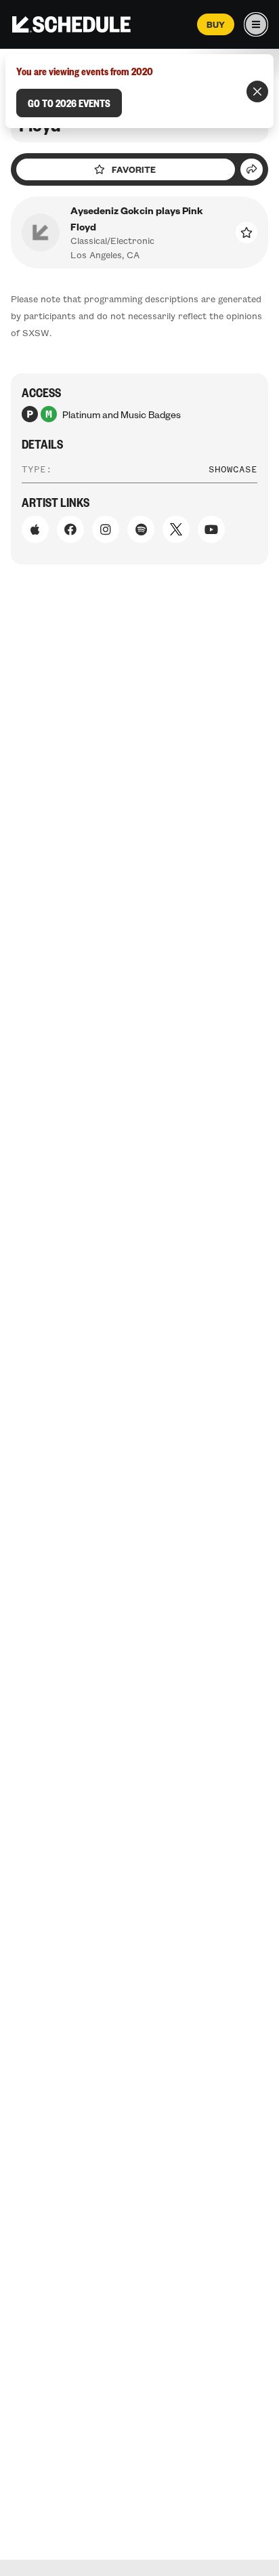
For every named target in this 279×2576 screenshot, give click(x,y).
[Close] (257, 91)
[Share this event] (252, 169)
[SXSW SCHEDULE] (71, 24)
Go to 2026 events (69, 103)
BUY (216, 24)
